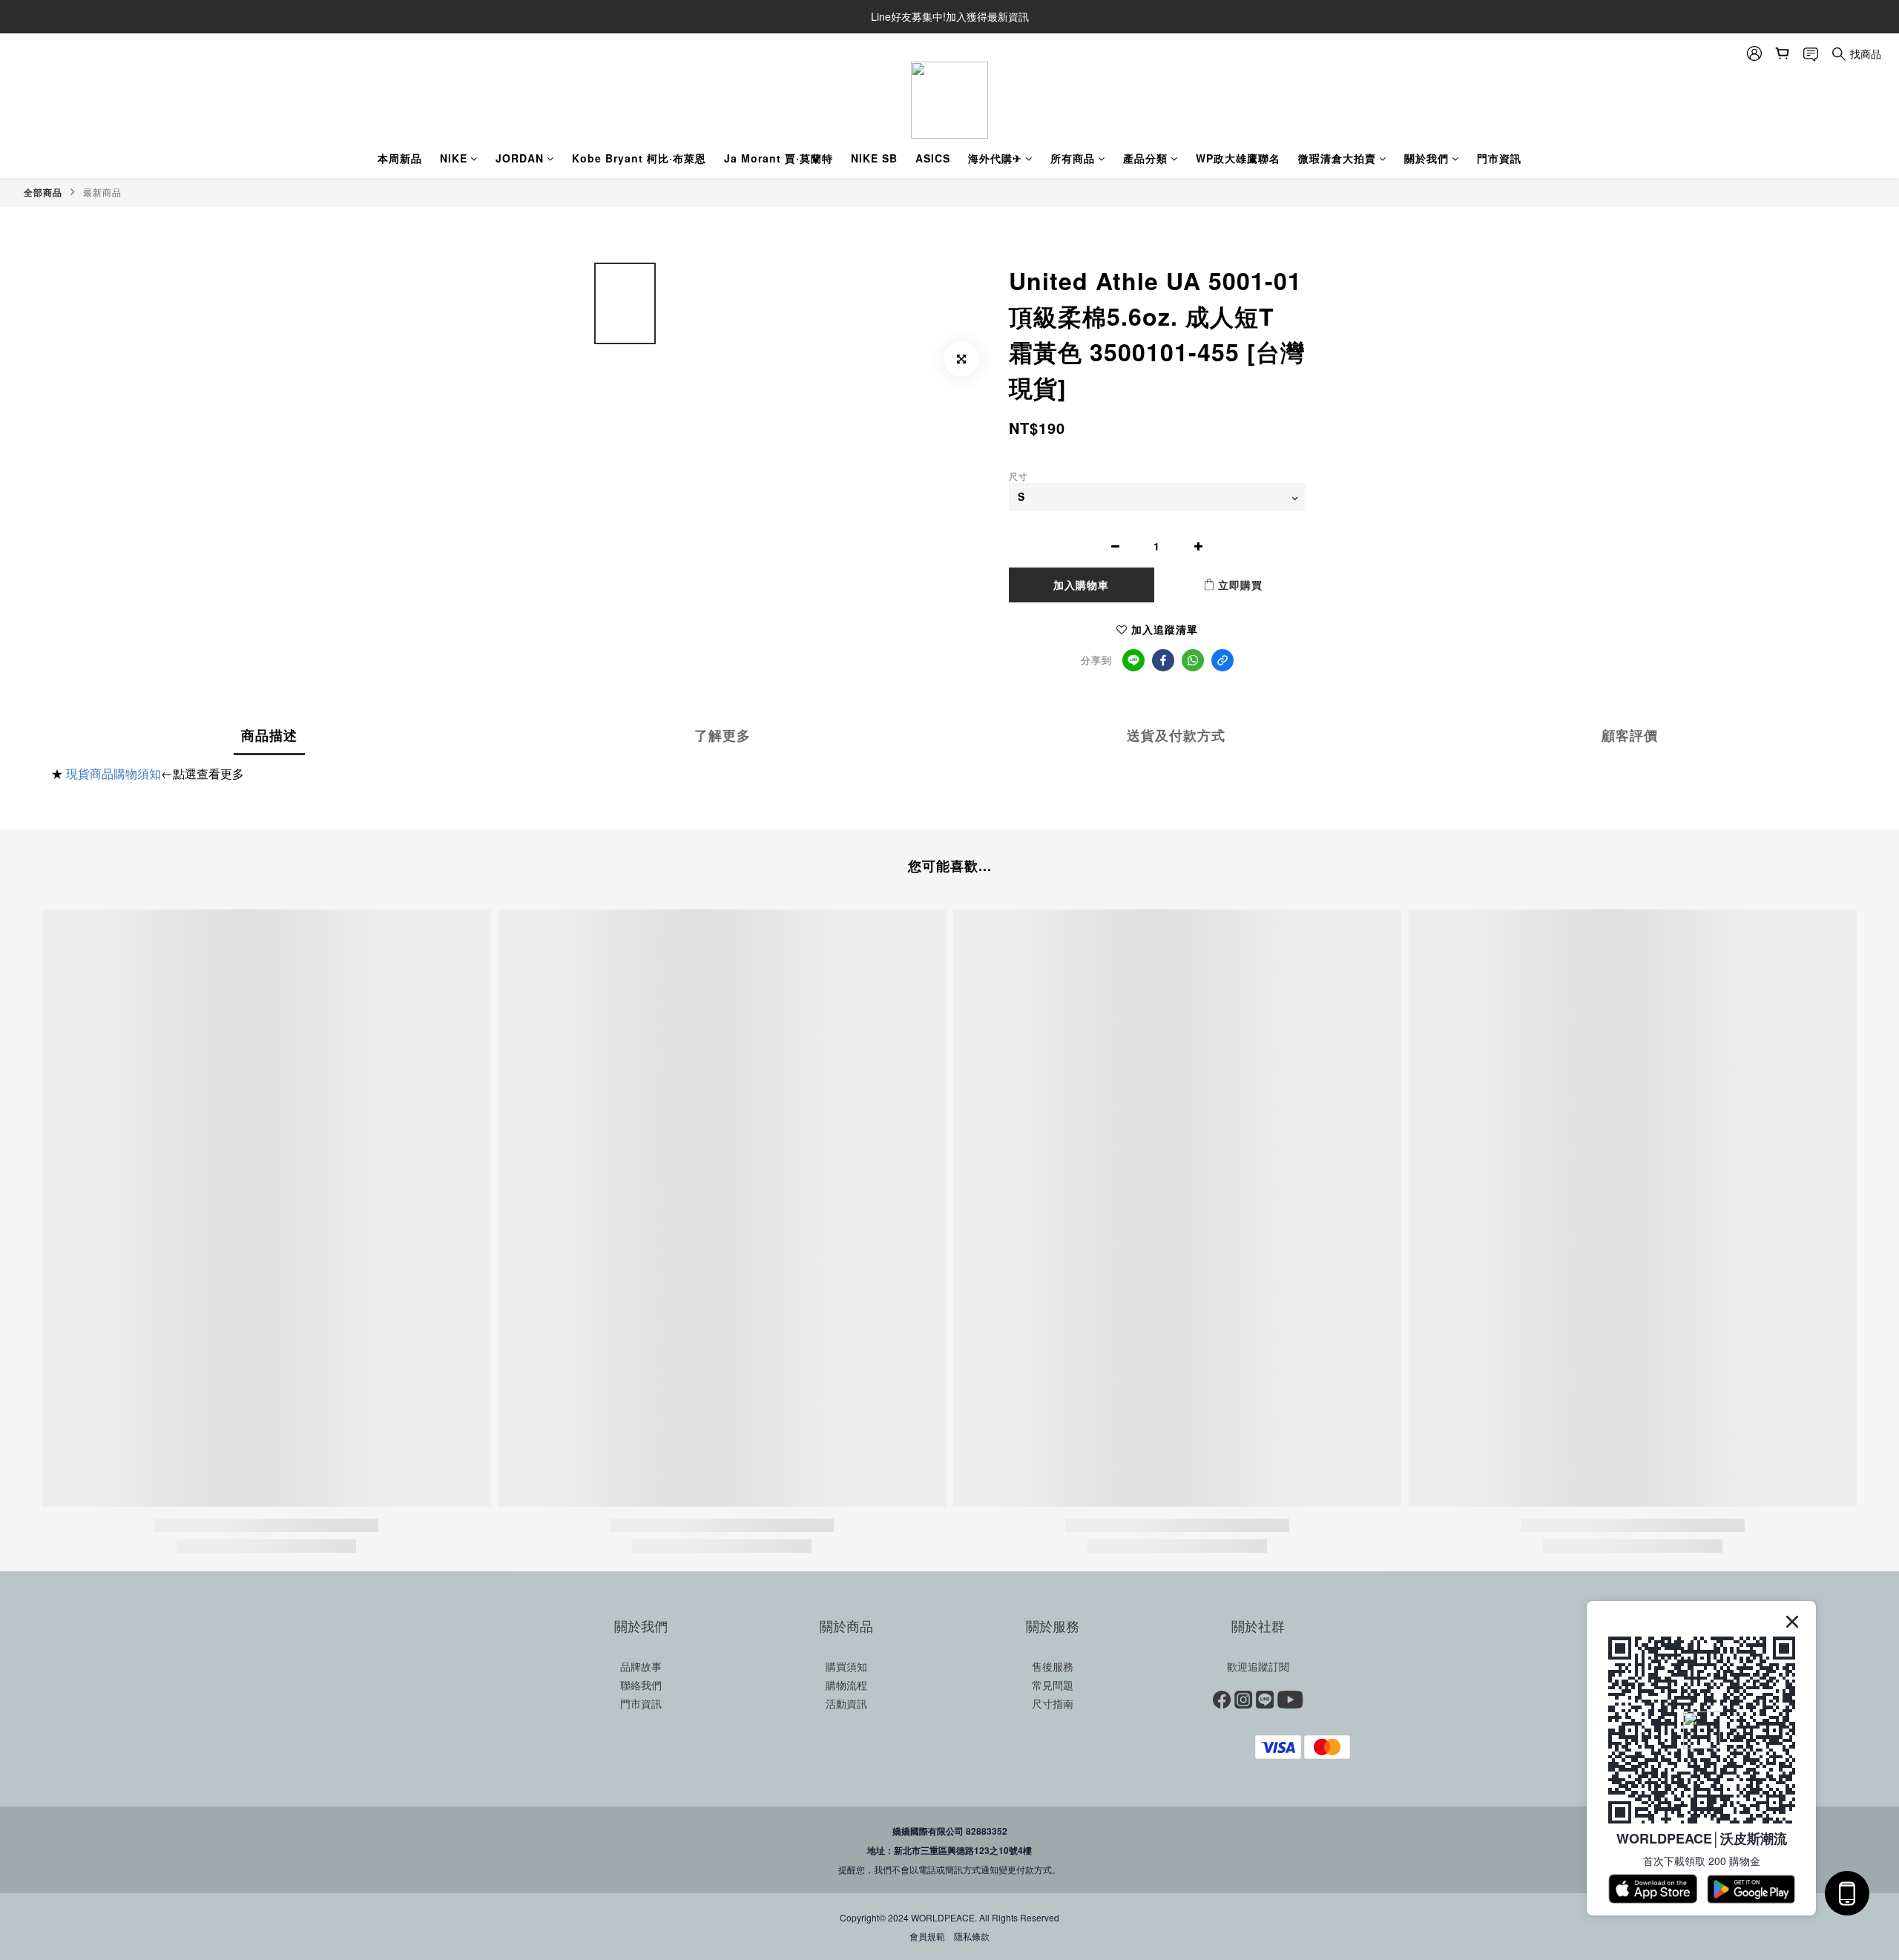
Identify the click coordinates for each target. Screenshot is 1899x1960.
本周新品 (400, 158)
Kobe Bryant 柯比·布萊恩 (639, 158)
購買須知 (846, 1666)
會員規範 (927, 1936)
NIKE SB (874, 158)
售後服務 (1053, 1666)
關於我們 (1426, 158)
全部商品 (43, 192)
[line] (1133, 660)
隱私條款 (972, 1936)
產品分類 (1145, 158)
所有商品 (1073, 158)
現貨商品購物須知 (113, 773)
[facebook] (1163, 660)
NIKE (454, 158)
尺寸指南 (1053, 1703)
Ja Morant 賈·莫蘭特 (779, 158)
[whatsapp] (1193, 660)
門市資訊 (1499, 158)
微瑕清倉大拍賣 (1337, 158)
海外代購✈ (995, 158)
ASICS (933, 158)
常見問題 (1053, 1685)
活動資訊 (846, 1703)
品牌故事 (641, 1666)
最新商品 (102, 192)
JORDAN (520, 158)
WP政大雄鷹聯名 (1238, 158)
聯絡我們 (641, 1685)
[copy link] (1222, 660)
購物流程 (846, 1685)
